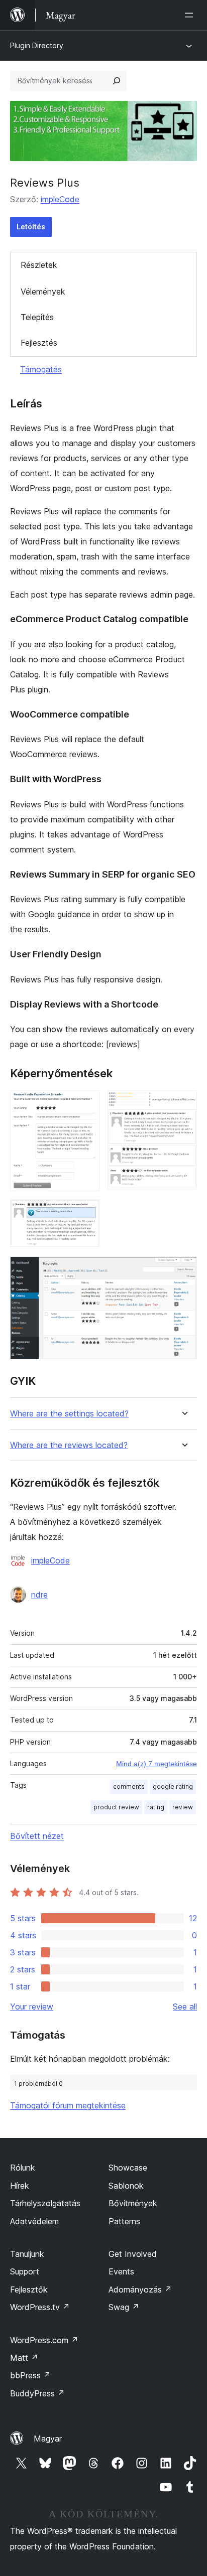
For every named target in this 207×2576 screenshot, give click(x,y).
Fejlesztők (29, 2289)
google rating (173, 1786)
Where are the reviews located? (69, 1445)
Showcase (128, 2168)
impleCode (60, 199)
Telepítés (37, 317)
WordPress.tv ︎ (40, 2307)
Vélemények (43, 292)
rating (156, 1807)
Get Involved (133, 2254)
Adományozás (140, 2289)
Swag (124, 2307)
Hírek (20, 2186)
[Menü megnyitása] (191, 15)
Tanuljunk (27, 2254)
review (183, 1807)
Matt (24, 2358)
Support (25, 2271)
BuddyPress (37, 2393)
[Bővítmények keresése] (117, 81)
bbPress (30, 2375)
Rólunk (23, 2168)
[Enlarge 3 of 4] (86, 1213)
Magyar (48, 2439)
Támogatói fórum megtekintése (68, 2105)
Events (121, 2271)
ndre (39, 1595)
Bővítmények (133, 2203)
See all (185, 2007)
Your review (32, 2007)
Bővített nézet (37, 1836)
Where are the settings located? (69, 1414)
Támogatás (41, 369)
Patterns (124, 2221)
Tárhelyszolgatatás (45, 2203)
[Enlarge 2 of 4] (183, 1104)
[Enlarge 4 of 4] (183, 1270)
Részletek (39, 265)
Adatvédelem (34, 2221)
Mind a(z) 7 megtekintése (157, 1764)
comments (129, 1786)
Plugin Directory (37, 45)
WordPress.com (44, 2340)
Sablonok (126, 2186)
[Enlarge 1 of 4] (86, 1104)
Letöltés (31, 227)
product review (116, 1807)
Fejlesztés (39, 343)
